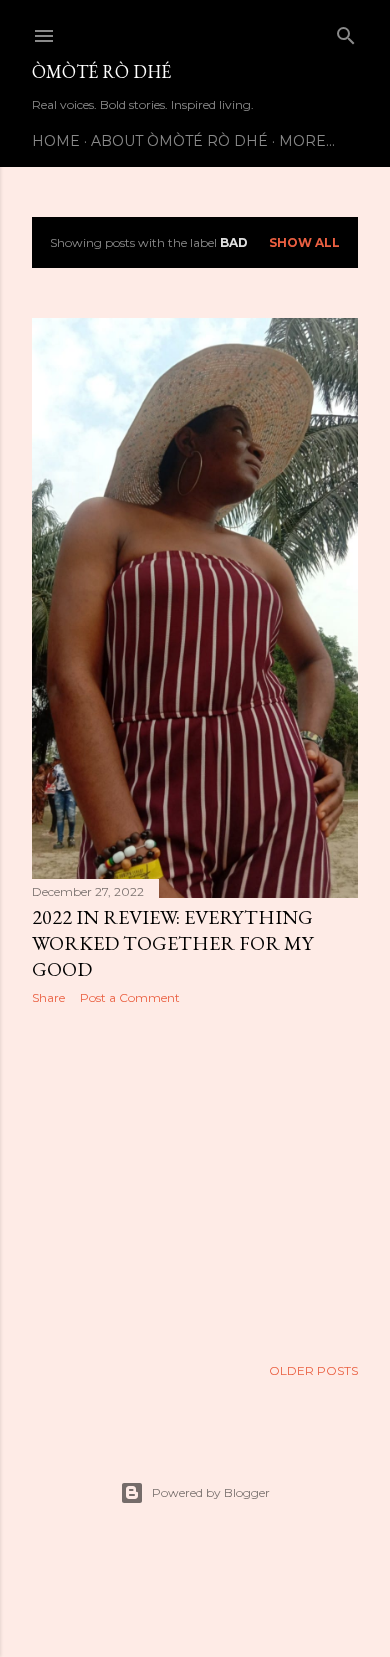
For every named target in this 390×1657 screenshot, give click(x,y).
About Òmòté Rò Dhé (179, 141)
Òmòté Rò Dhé (101, 71)
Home (56, 141)
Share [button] (48, 997)
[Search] (346, 31)
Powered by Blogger (211, 1492)
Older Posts (313, 1370)
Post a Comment (130, 997)
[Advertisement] (195, 1180)
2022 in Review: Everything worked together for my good (172, 943)
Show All (304, 242)
